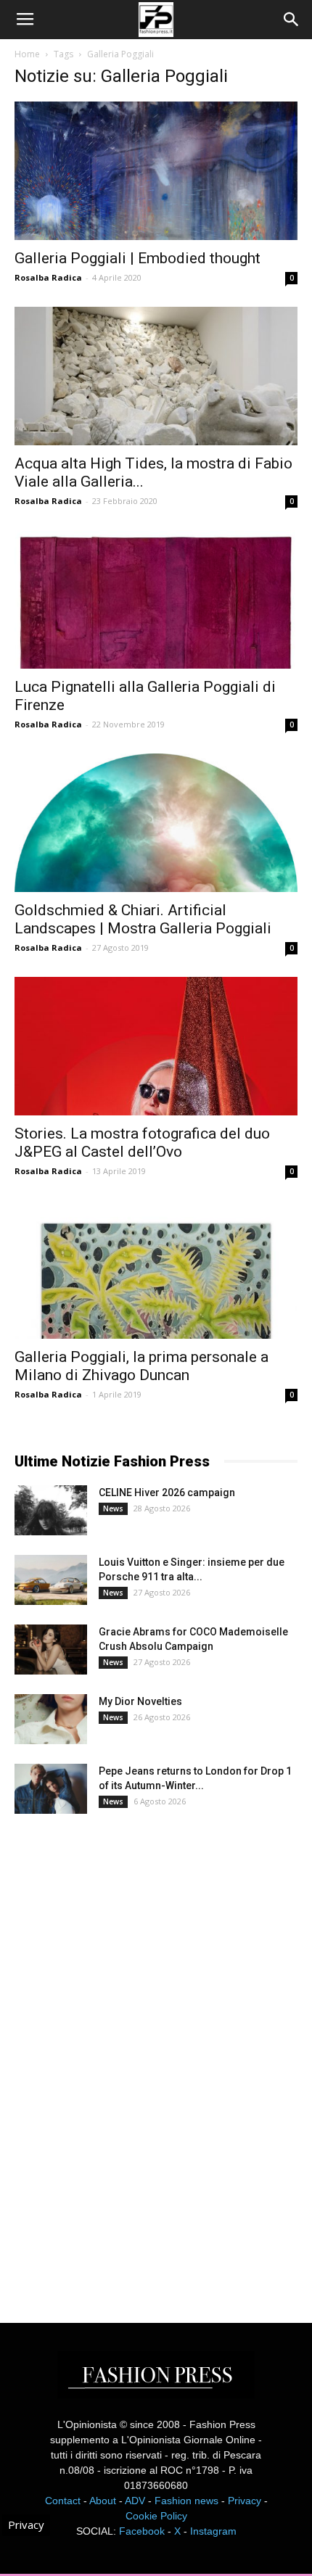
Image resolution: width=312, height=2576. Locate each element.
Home (27, 54)
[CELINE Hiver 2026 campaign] (51, 1510)
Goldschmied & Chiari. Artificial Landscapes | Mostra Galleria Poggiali (145, 919)
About (103, 2501)
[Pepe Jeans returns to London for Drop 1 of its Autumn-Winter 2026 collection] (51, 1789)
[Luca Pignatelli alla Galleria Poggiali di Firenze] (156, 599)
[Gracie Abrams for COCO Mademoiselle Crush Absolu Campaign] (51, 1650)
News (113, 1508)
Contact (63, 2501)
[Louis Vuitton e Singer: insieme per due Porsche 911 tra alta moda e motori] (51, 1580)
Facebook (142, 2531)
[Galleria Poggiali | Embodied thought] (156, 171)
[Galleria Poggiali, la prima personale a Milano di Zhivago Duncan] (156, 1270)
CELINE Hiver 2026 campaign (167, 1493)
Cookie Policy (156, 2516)
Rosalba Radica (48, 277)
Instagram (213, 2531)
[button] (292, 20)
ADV (135, 2501)
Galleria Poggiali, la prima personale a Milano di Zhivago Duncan (141, 1366)
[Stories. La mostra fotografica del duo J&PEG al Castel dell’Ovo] (156, 1046)
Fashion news (186, 2501)
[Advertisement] (123, 2055)
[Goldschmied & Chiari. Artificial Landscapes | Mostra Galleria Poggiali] (156, 823)
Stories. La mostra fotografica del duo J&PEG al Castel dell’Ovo (142, 1143)
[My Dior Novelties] (51, 1719)
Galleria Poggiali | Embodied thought (137, 258)
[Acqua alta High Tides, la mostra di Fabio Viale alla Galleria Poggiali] (156, 376)
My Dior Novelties (140, 1701)
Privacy (245, 2501)
